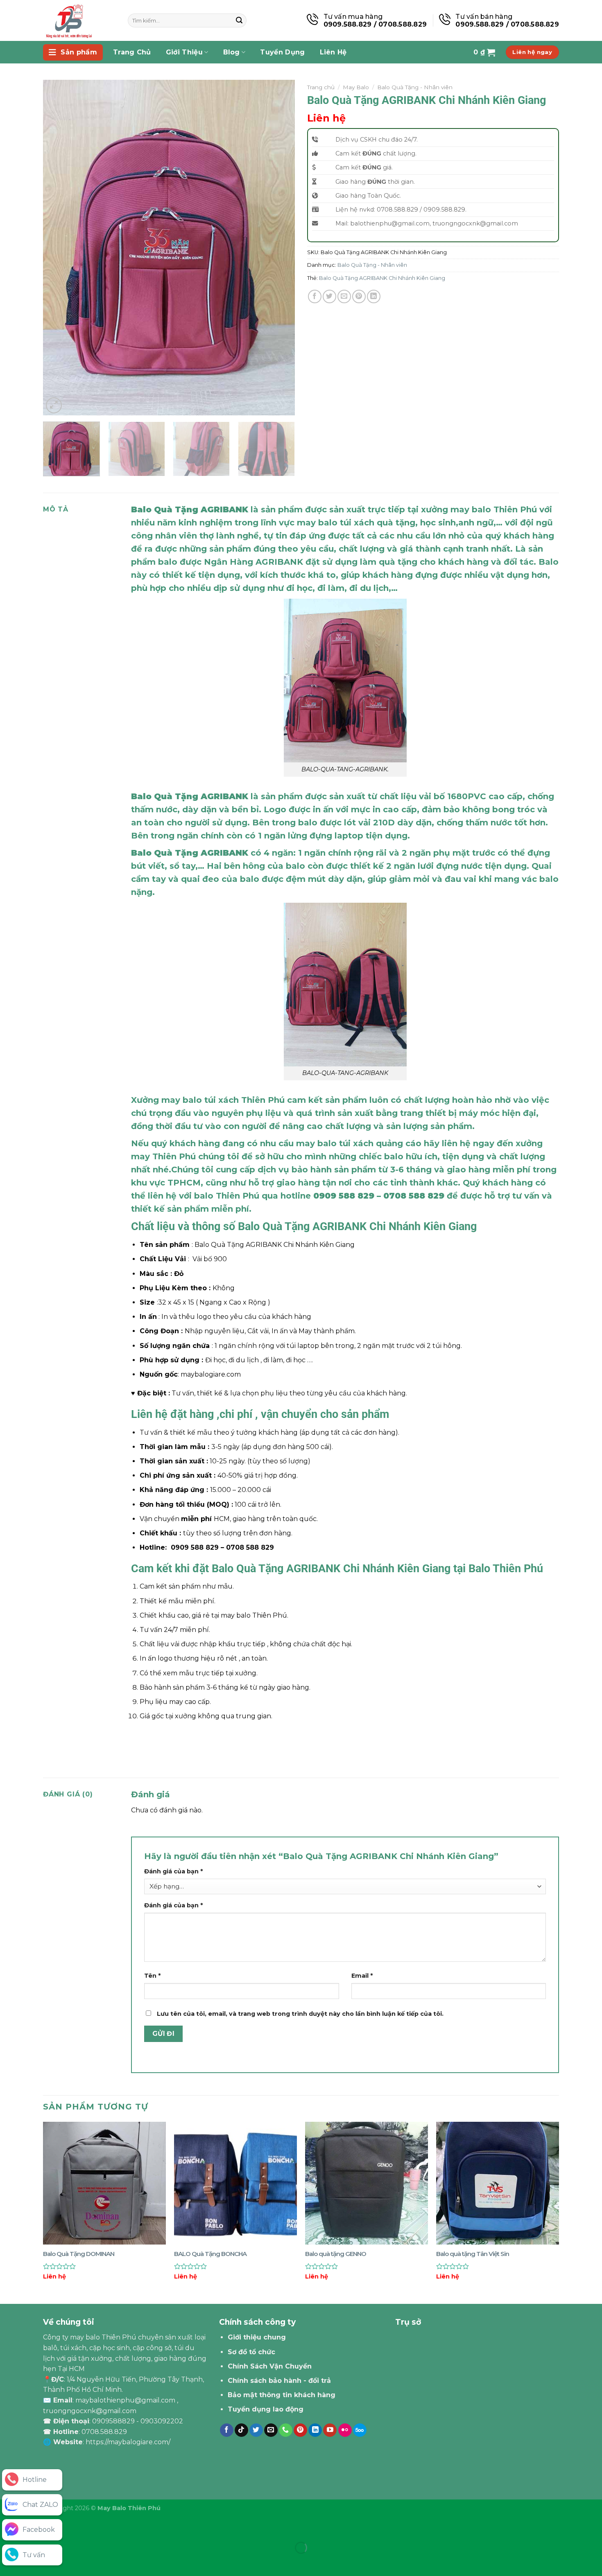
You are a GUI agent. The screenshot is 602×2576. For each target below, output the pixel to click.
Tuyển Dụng (282, 52)
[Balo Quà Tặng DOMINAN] (104, 2183)
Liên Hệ (333, 52)
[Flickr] (345, 2430)
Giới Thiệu (184, 52)
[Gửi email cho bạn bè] (344, 296)
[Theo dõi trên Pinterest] (300, 2430)
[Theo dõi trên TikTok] (241, 2430)
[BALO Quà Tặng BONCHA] (235, 2183)
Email (362, 1976)
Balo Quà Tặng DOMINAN (79, 2254)
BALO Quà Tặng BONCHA (210, 2254)
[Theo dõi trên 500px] (360, 2430)
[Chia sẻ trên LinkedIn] (374, 296)
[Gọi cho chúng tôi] (286, 2430)
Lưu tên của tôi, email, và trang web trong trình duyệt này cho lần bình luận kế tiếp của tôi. (300, 2014)
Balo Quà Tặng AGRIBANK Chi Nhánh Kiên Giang (382, 278)
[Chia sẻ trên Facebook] (315, 296)
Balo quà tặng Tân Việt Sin (473, 2254)
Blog (232, 52)
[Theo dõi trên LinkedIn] (315, 2430)
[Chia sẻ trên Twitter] (329, 296)
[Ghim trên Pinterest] (359, 296)
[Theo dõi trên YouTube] (330, 2430)
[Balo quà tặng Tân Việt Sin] (498, 2183)
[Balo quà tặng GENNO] (367, 2183)
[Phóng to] (54, 405)
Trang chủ (321, 87)
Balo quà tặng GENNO (336, 2254)
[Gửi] (239, 20)
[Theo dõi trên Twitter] (256, 2430)
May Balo (356, 87)
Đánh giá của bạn (173, 1871)
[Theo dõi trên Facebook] (227, 2430)
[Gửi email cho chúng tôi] (271, 2430)
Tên (152, 1976)
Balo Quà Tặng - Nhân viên (415, 87)
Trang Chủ (132, 52)
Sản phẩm (79, 52)
